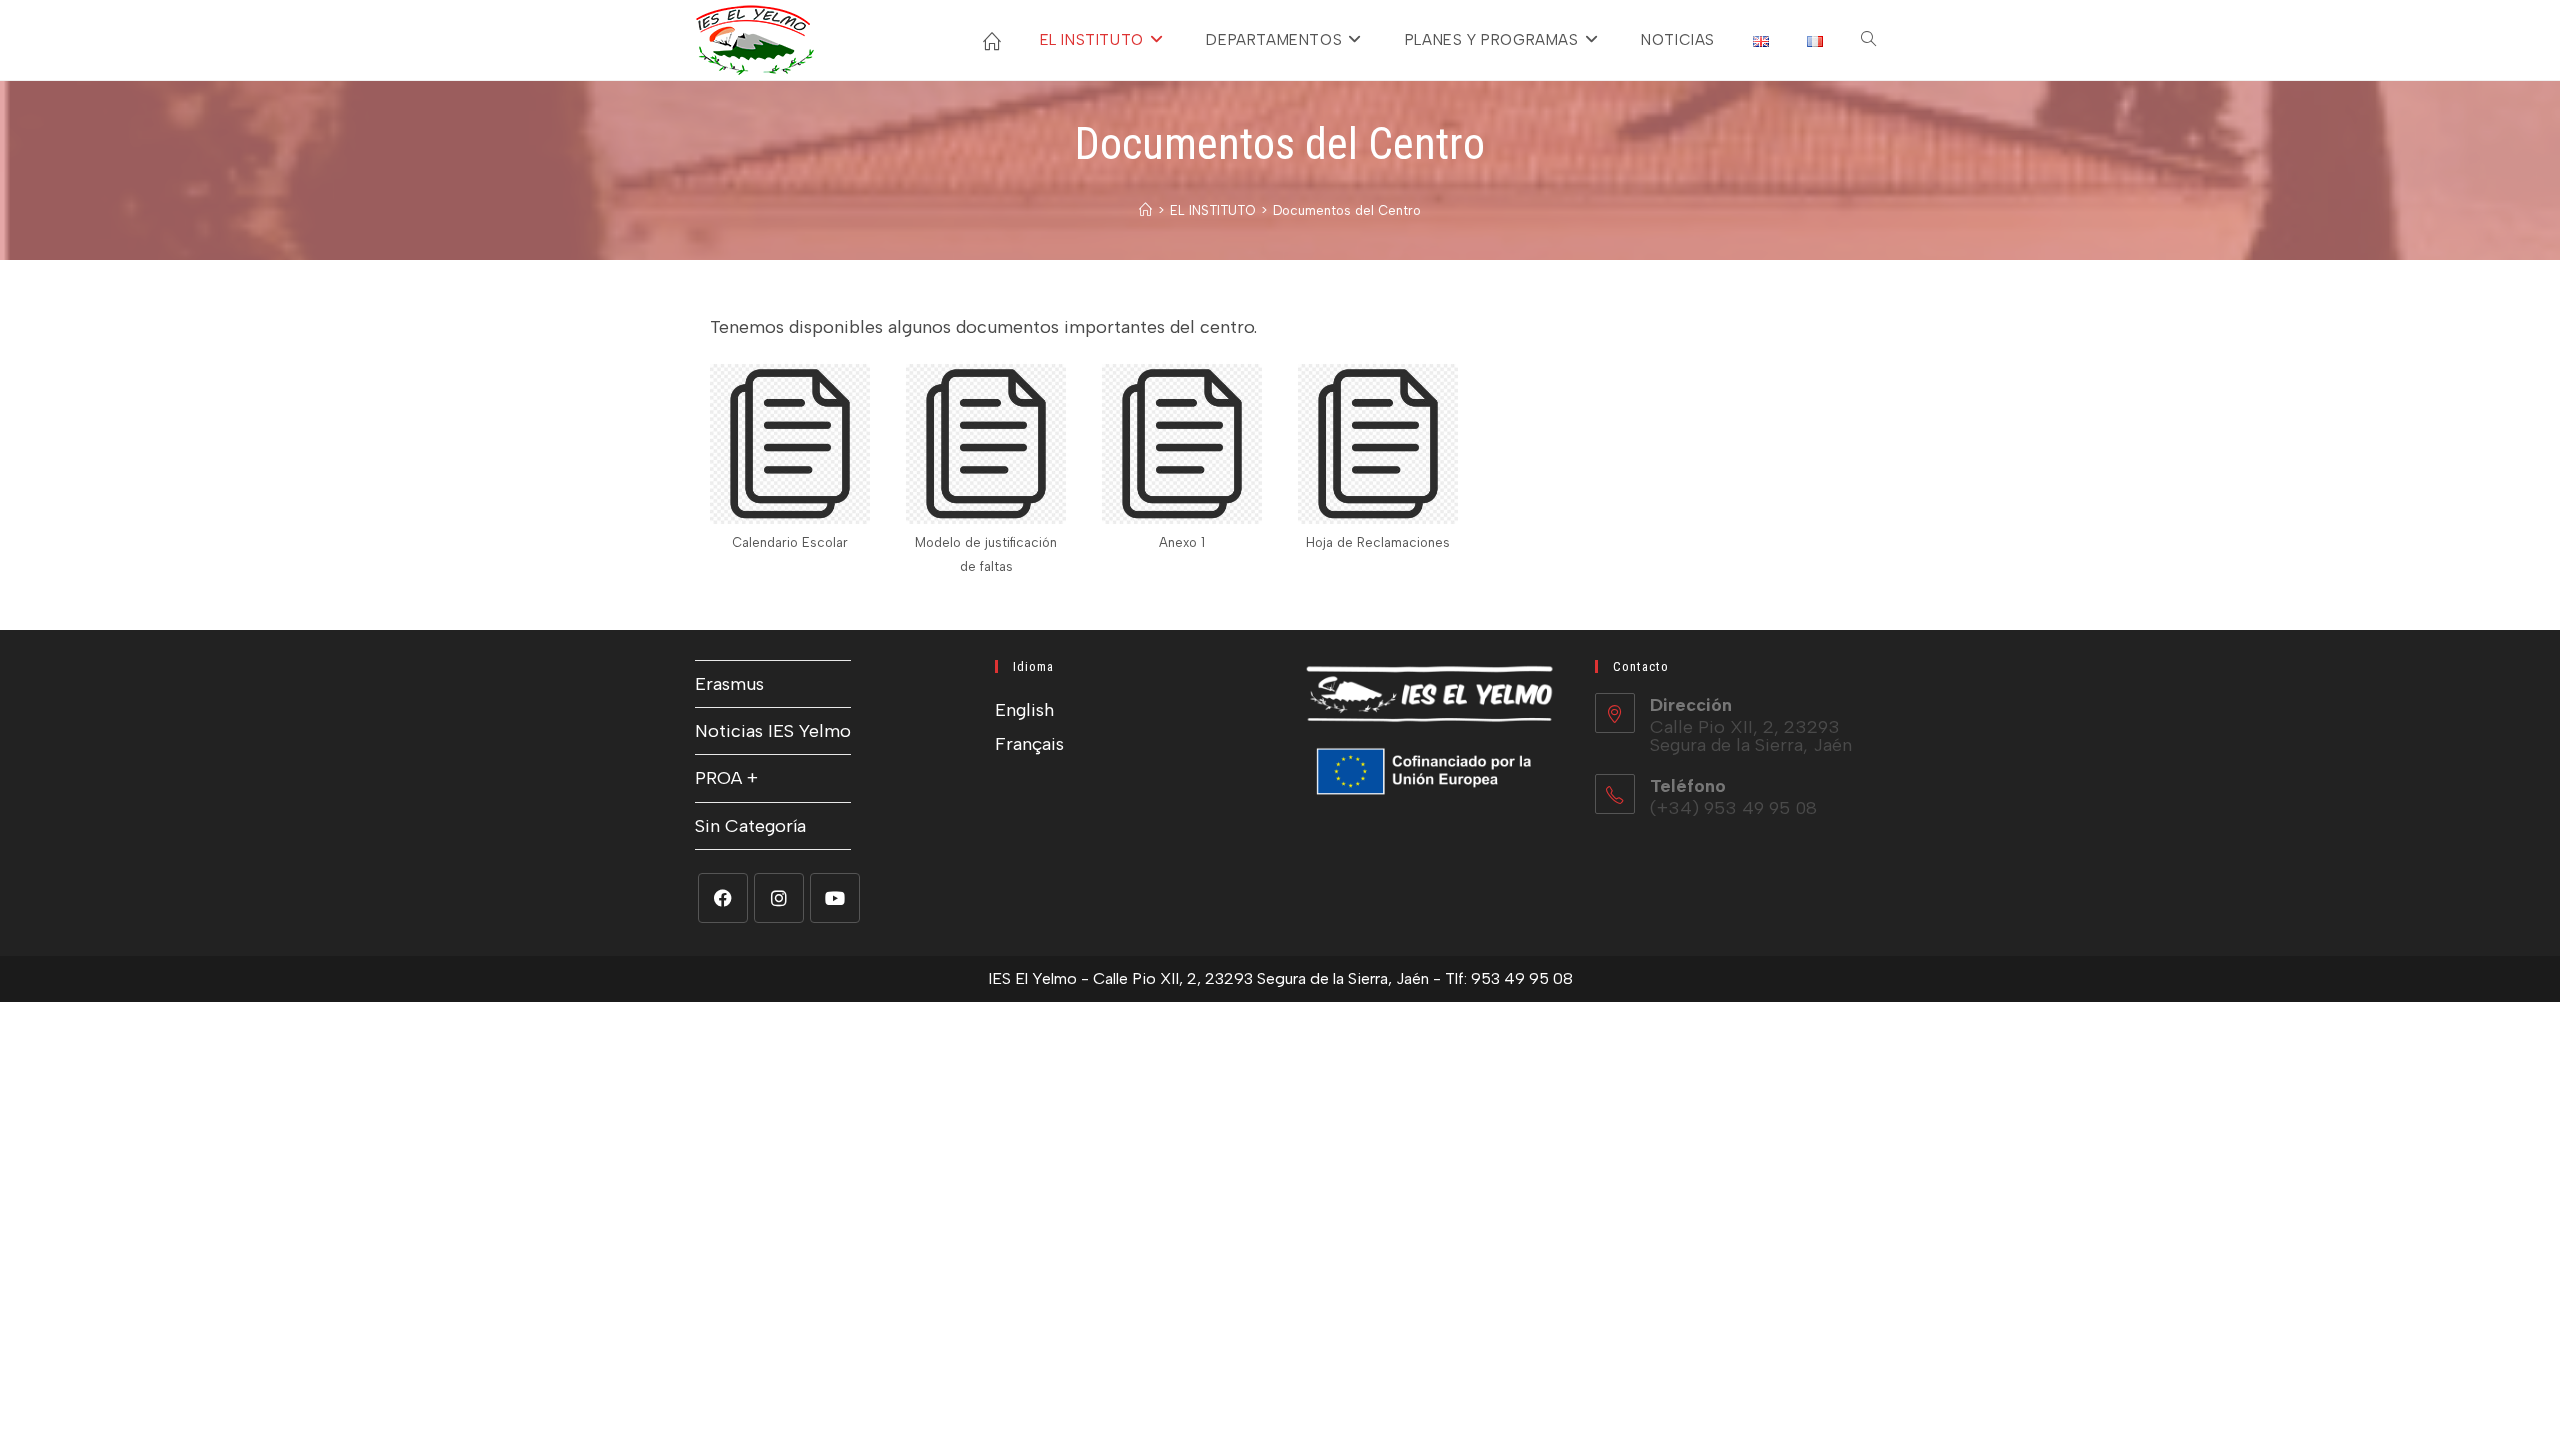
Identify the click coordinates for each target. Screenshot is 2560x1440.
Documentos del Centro (1347, 210)
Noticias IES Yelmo (773, 731)
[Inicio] (1145, 210)
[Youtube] (835, 898)
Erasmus (729, 684)
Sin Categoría (750, 826)
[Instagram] (779, 898)
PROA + (726, 778)
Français (1029, 744)
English (1024, 710)
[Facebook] (723, 898)
